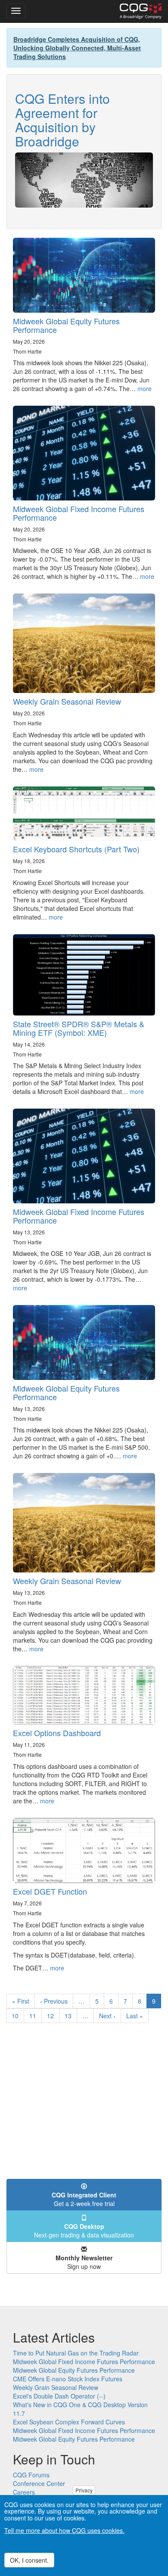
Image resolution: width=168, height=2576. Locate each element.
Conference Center (39, 2483)
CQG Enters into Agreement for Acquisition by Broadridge (62, 120)
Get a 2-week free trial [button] (84, 2199)
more (145, 388)
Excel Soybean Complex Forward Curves (69, 2422)
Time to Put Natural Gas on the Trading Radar (76, 2353)
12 (53, 2016)
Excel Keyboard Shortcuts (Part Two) (76, 849)
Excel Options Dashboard (57, 1733)
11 (36, 2016)
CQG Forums (31, 2475)
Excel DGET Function (50, 1891)
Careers (24, 2492)
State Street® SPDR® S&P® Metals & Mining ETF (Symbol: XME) (79, 1028)
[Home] (141, 11)
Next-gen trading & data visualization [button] (84, 2231)
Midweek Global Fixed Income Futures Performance (79, 513)
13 (71, 2016)
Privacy (84, 2490)
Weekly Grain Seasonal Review (67, 701)
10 (18, 2016)
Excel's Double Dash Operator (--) (59, 2396)
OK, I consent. (29, 2560)
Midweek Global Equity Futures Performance (66, 325)
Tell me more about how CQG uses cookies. (64, 2530)
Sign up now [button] (84, 2262)
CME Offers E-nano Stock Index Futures (68, 2379)
